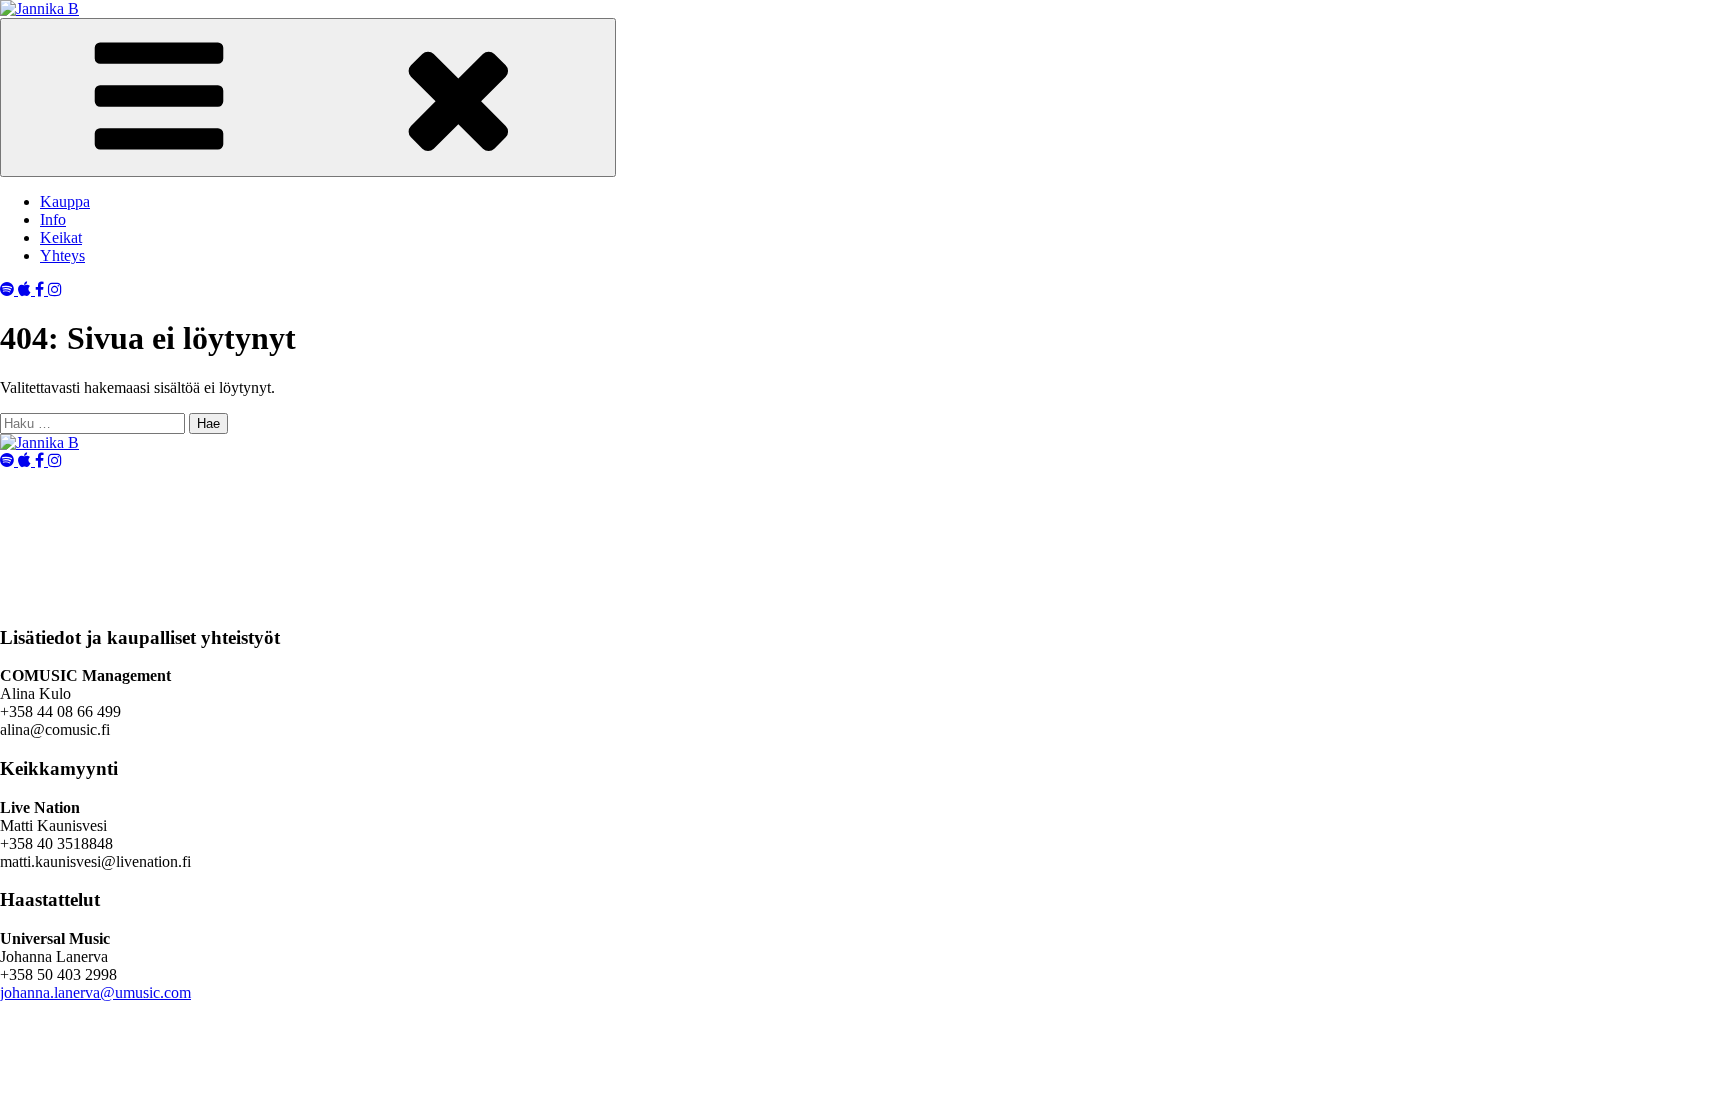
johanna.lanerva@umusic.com (95, 992)
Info (53, 219)
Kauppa (65, 201)
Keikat (61, 237)
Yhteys (62, 255)
